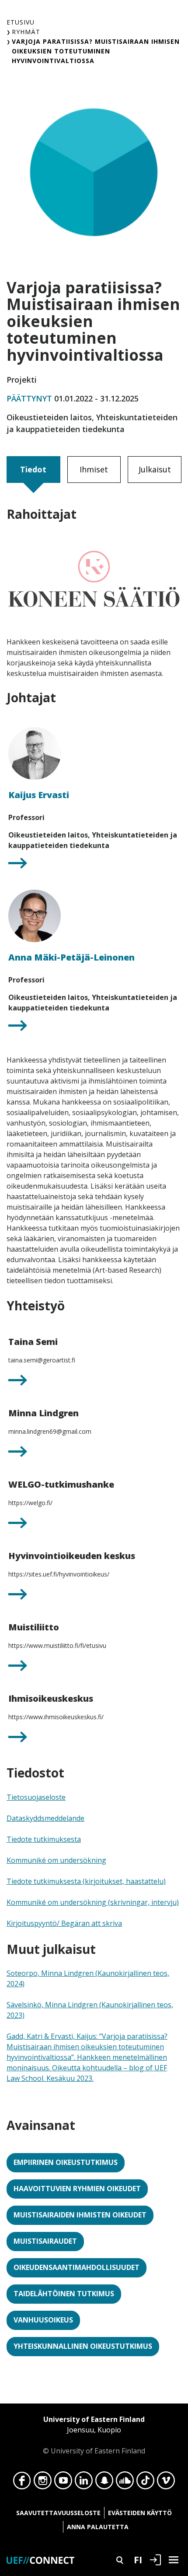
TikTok (145, 2483)
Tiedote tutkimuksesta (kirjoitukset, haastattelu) (86, 1881)
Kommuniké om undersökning (56, 1860)
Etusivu (21, 22)
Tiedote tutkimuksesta (44, 1839)
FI (138, 2559)
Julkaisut (155, 469)
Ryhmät (26, 32)
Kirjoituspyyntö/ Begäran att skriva (64, 1923)
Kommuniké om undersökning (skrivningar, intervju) (93, 1902)
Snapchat (104, 2483)
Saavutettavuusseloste (58, 2513)
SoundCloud (125, 2483)
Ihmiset (94, 469)
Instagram (43, 2483)
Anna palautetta (98, 2527)
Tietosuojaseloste (36, 1797)
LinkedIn (84, 2483)
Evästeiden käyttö (140, 2513)
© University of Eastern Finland (94, 2435)
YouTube (63, 2483)
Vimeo (166, 2483)
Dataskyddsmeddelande (45, 1818)
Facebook (22, 2483)
